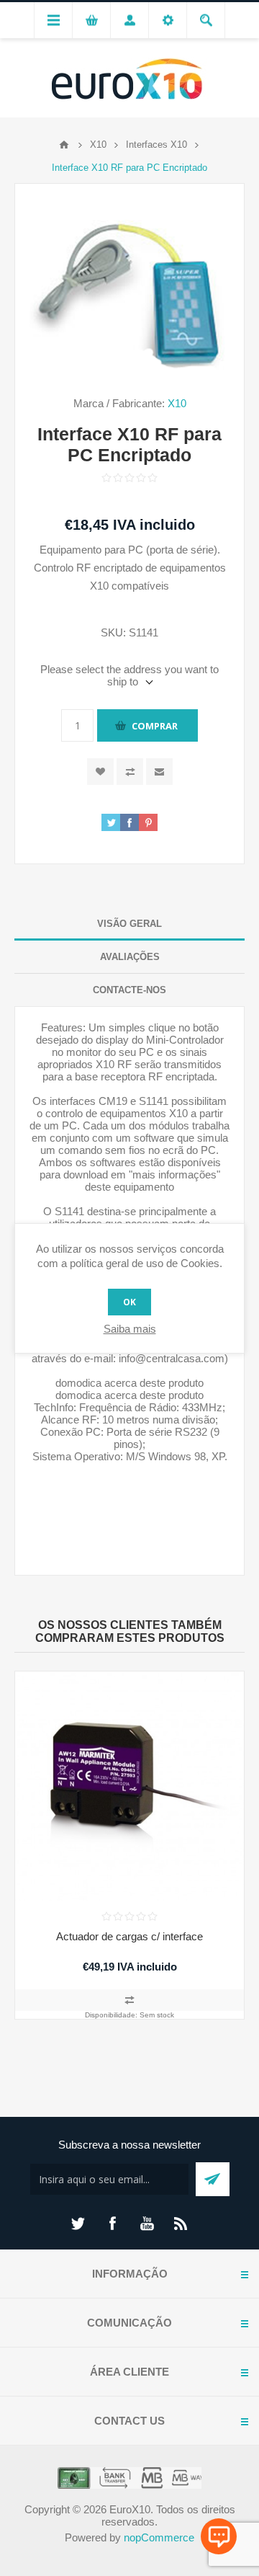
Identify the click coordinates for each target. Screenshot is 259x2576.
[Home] (64, 145)
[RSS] (181, 2224)
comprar (155, 726)
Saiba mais (130, 1329)
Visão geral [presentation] (129, 924)
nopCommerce (159, 2537)
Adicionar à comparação (129, 2000)
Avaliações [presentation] (130, 957)
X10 (177, 403)
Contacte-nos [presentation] (129, 990)
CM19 (113, 1101)
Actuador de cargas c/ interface (129, 1936)
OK (129, 1302)
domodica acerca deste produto (129, 1383)
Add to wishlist (100, 772)
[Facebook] (112, 2224)
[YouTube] (147, 2224)
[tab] (129, 924)
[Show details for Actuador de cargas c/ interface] (129, 1786)
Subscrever (213, 2179)
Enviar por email (159, 772)
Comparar (130, 772)
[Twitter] (78, 2224)
